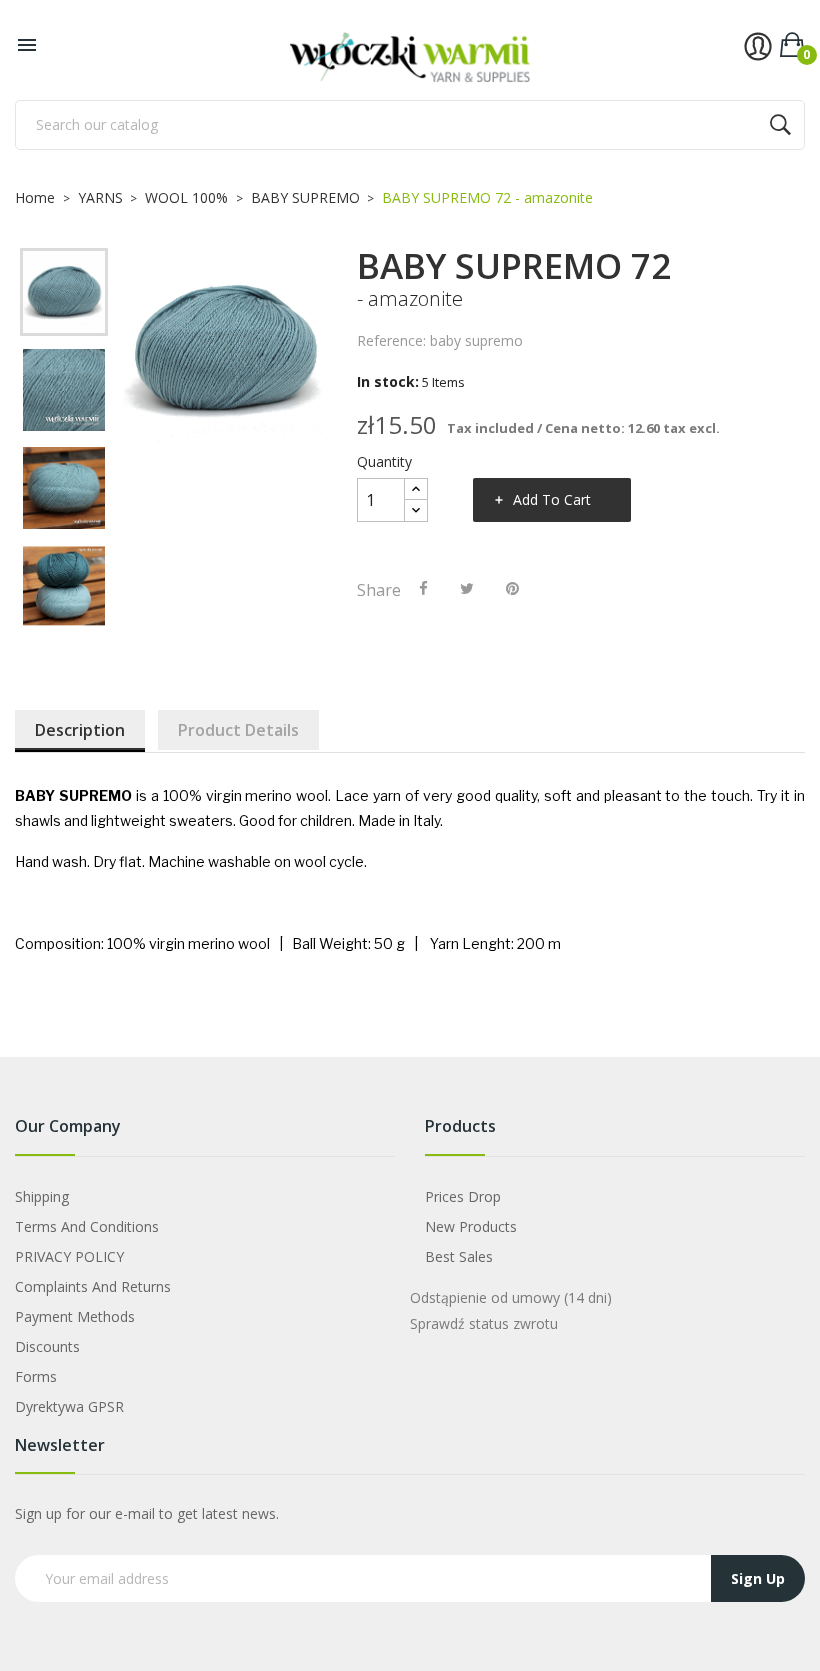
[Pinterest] (512, 588)
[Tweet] (467, 588)
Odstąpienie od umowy (511, 1297)
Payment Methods (75, 1316)
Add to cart (552, 499)
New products (471, 1226)
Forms (36, 1376)
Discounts (47, 1346)
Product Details (238, 730)
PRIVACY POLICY (69, 1256)
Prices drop (463, 1196)
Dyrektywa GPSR (69, 1406)
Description (80, 730)
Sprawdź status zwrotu (484, 1323)
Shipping (42, 1196)
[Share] (423, 588)
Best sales (459, 1256)
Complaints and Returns (93, 1286)
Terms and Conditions (87, 1226)
